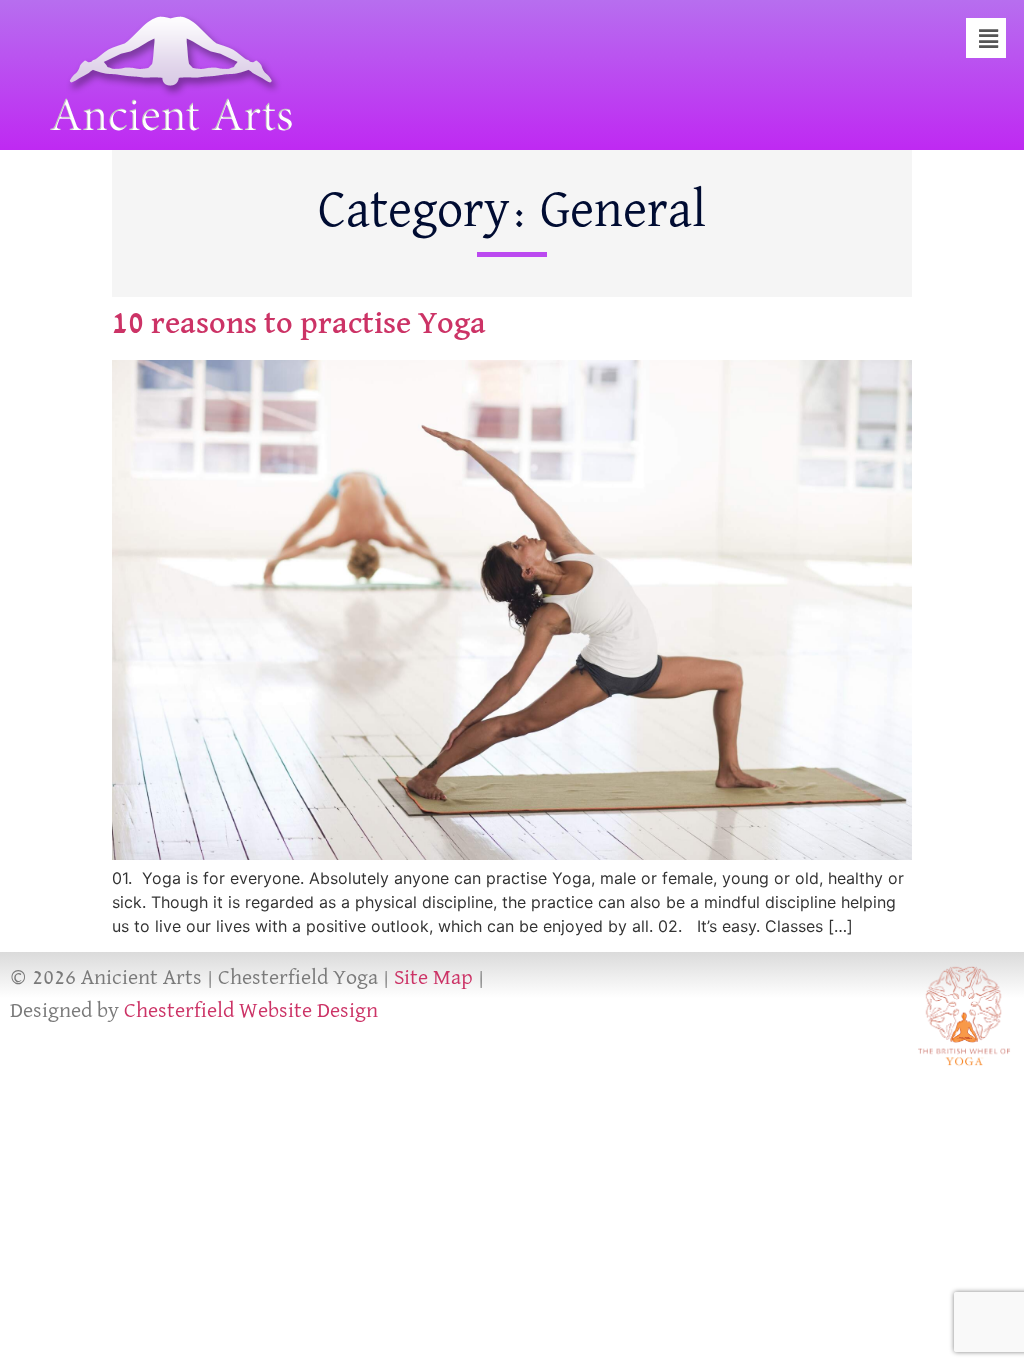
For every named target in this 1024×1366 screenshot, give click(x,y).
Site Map (433, 978)
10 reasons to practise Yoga (299, 324)
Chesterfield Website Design (251, 1011)
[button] (989, 39)
